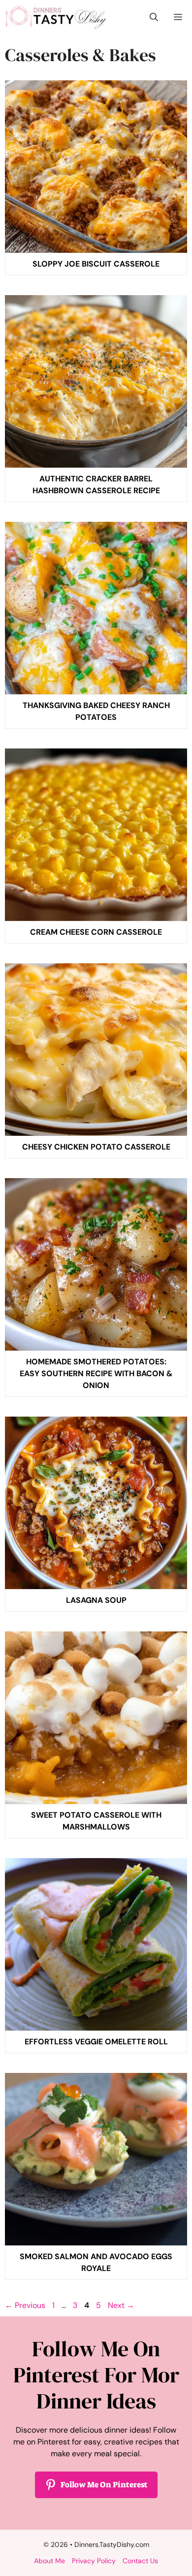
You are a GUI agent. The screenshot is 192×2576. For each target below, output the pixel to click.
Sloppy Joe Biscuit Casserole (96, 264)
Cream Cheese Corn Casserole (96, 932)
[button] (154, 17)
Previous (25, 2305)
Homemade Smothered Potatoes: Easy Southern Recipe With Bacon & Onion (96, 1373)
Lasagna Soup (96, 1600)
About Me (49, 2561)
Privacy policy (94, 2561)
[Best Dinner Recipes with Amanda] (56, 17)
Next (121, 2305)
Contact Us (140, 2561)
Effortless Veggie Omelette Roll (96, 2042)
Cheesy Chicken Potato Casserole (96, 1147)
